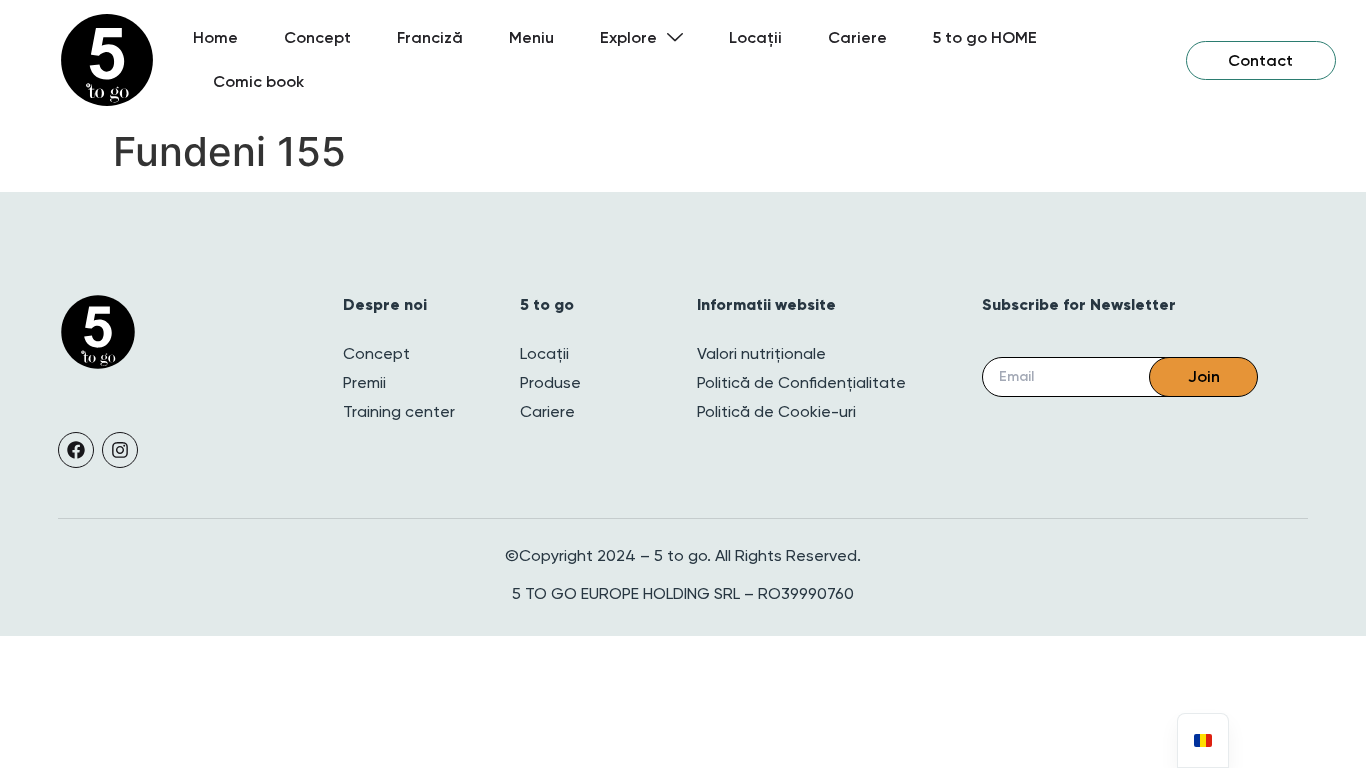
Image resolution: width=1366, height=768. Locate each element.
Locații (755, 37)
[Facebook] (76, 450)
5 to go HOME (985, 37)
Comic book (258, 81)
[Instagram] (120, 450)
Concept (317, 37)
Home (215, 37)
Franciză (430, 37)
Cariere (857, 37)
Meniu (531, 37)
